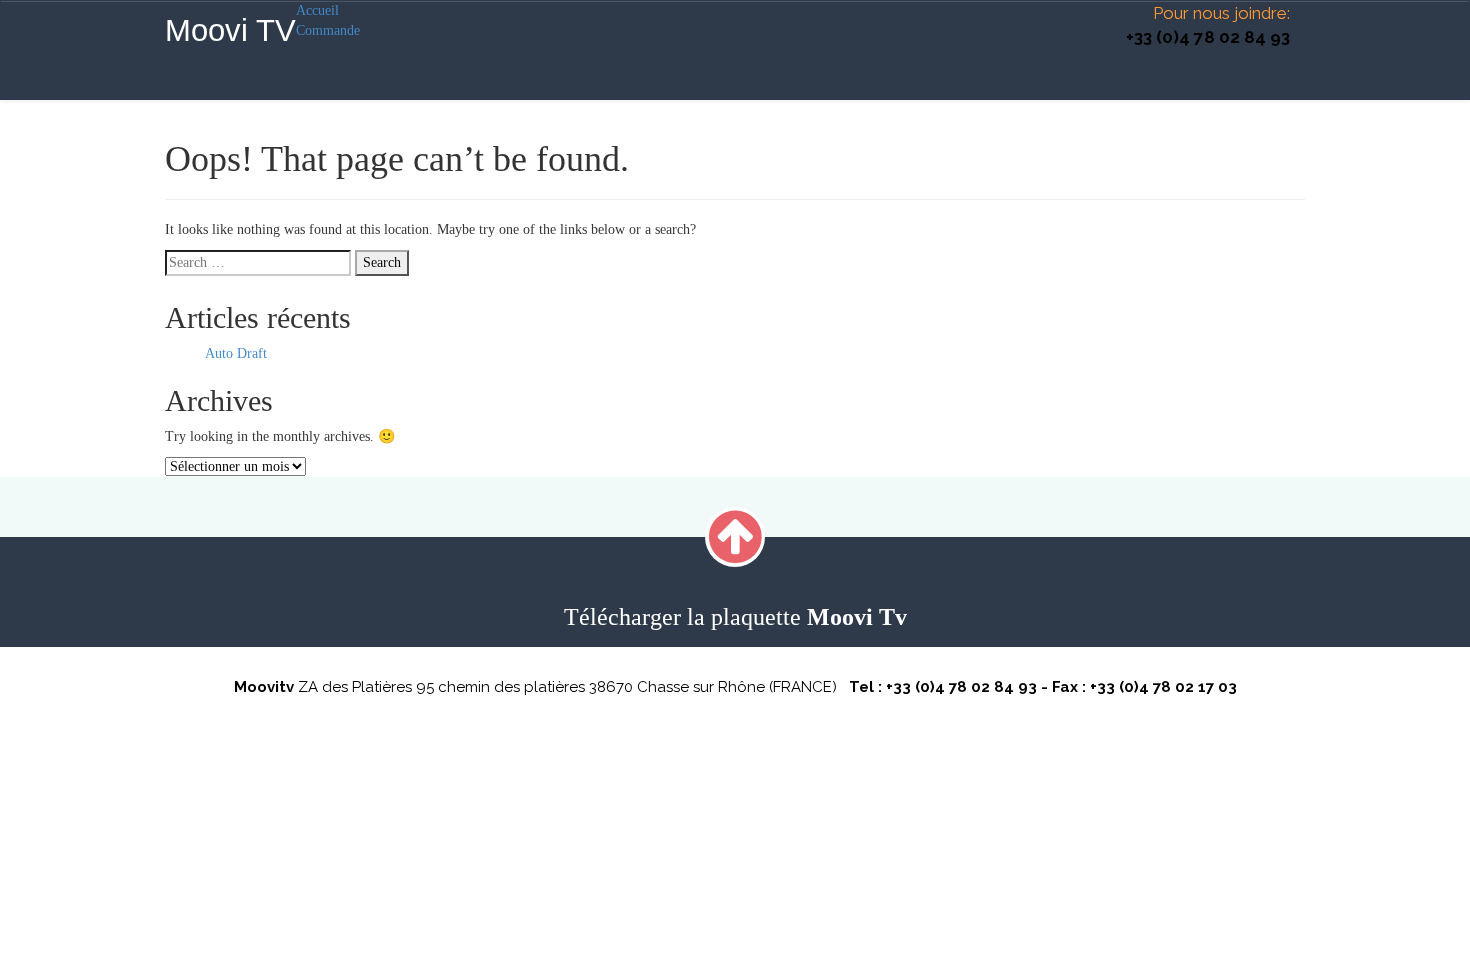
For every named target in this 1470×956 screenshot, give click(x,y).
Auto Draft (236, 353)
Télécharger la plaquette (735, 617)
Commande (328, 30)
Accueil (317, 10)
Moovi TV (230, 30)
